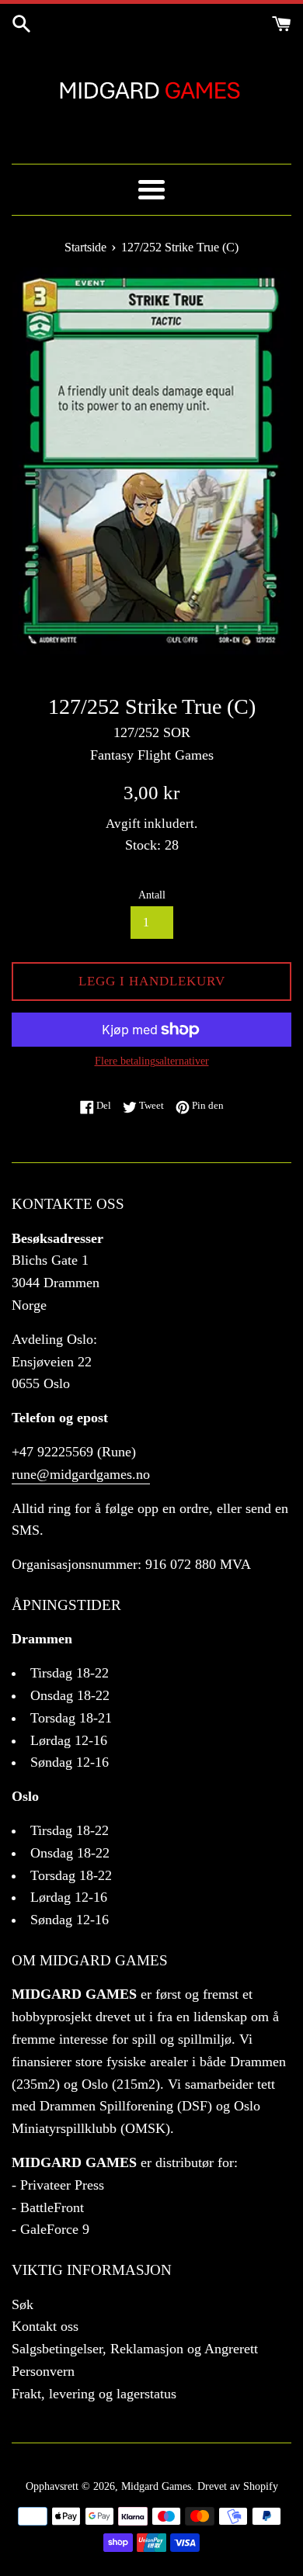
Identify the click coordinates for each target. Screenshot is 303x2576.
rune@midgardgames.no (81, 1474)
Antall (152, 895)
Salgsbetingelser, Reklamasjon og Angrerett (135, 2349)
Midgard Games (156, 2486)
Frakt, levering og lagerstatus (94, 2394)
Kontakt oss (45, 2326)
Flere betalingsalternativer (152, 1061)
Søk (23, 2304)
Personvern (43, 2371)
